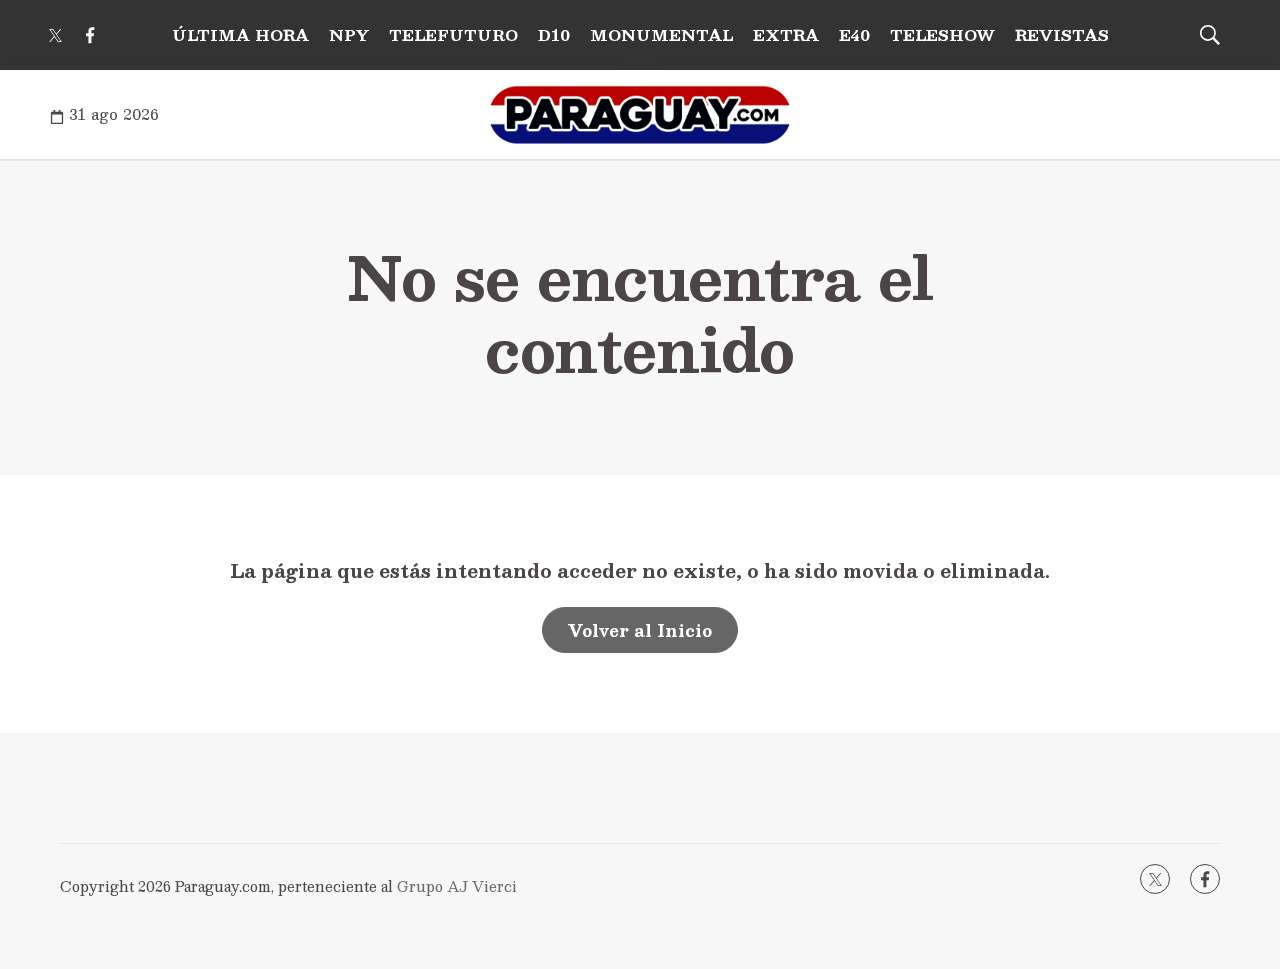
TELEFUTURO (453, 34)
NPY (349, 34)
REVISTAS (1062, 34)
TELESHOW (942, 34)
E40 (854, 34)
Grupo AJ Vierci (457, 886)
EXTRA (786, 34)
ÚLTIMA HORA (240, 34)
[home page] (640, 115)
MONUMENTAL (661, 34)
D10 (554, 34)
